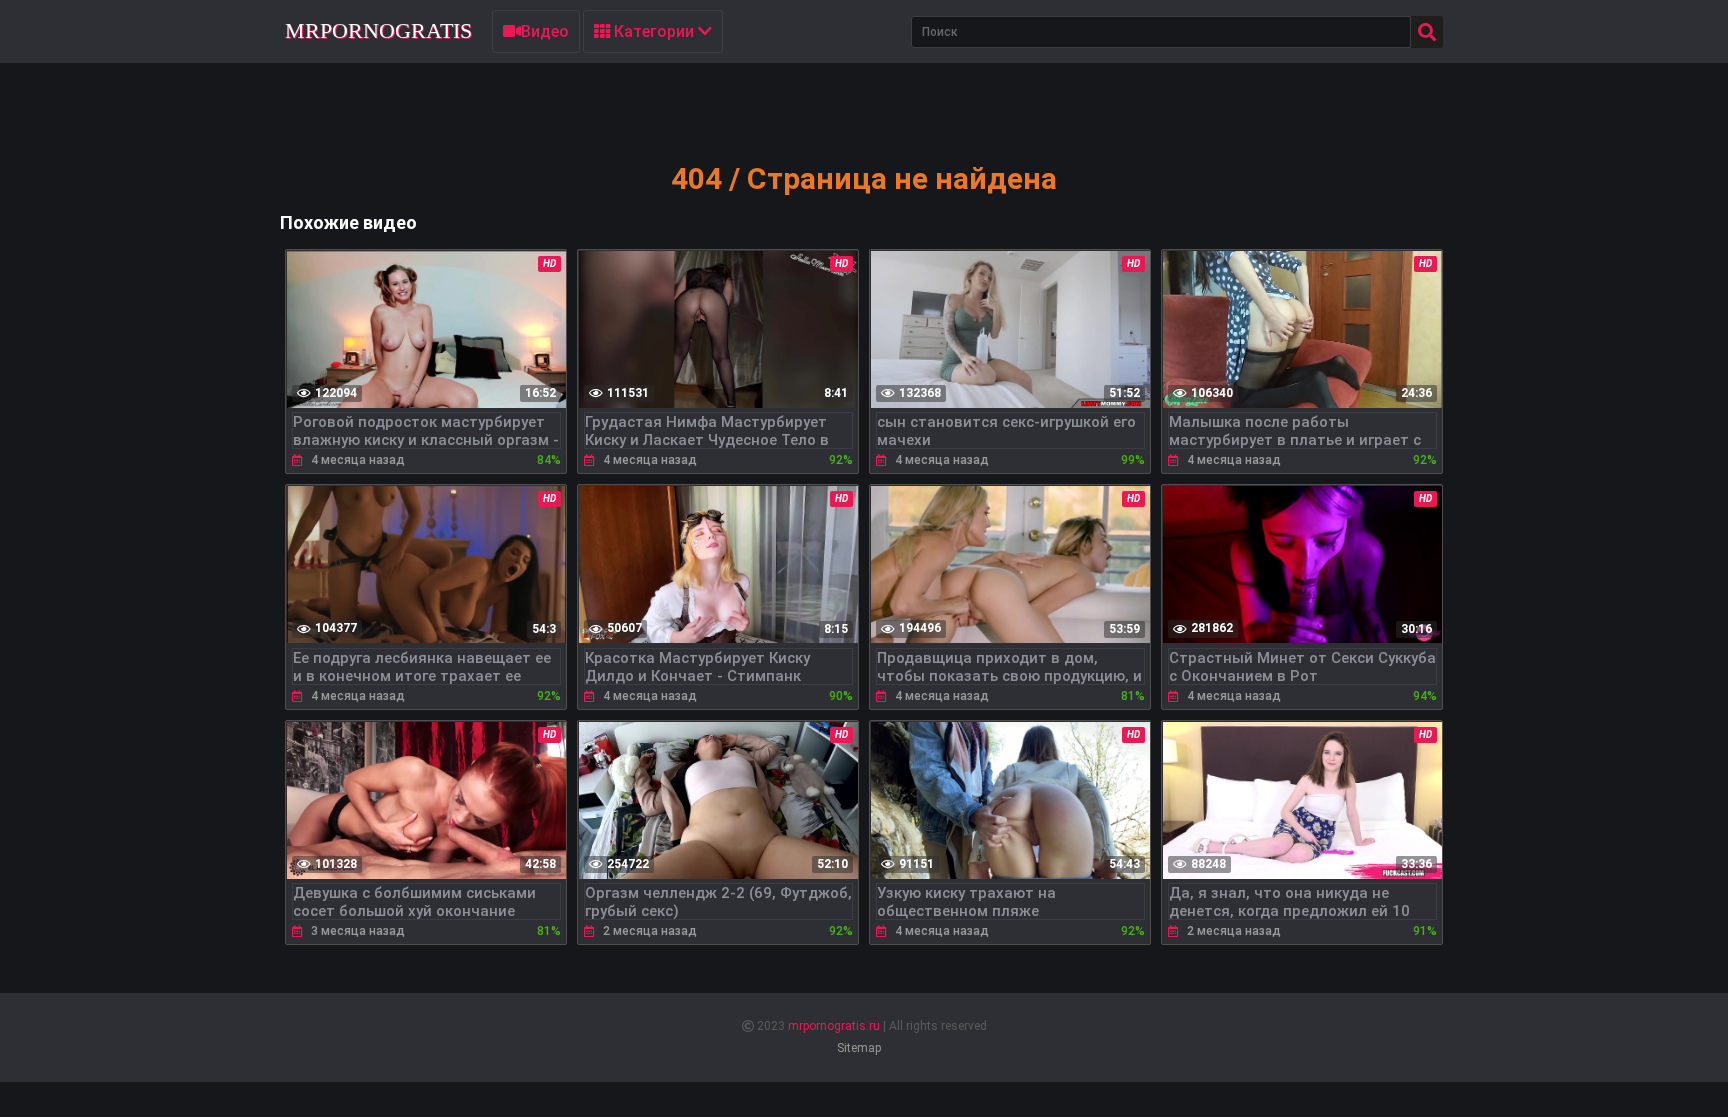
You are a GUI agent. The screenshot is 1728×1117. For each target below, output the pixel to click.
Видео (545, 31)
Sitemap (859, 1048)
